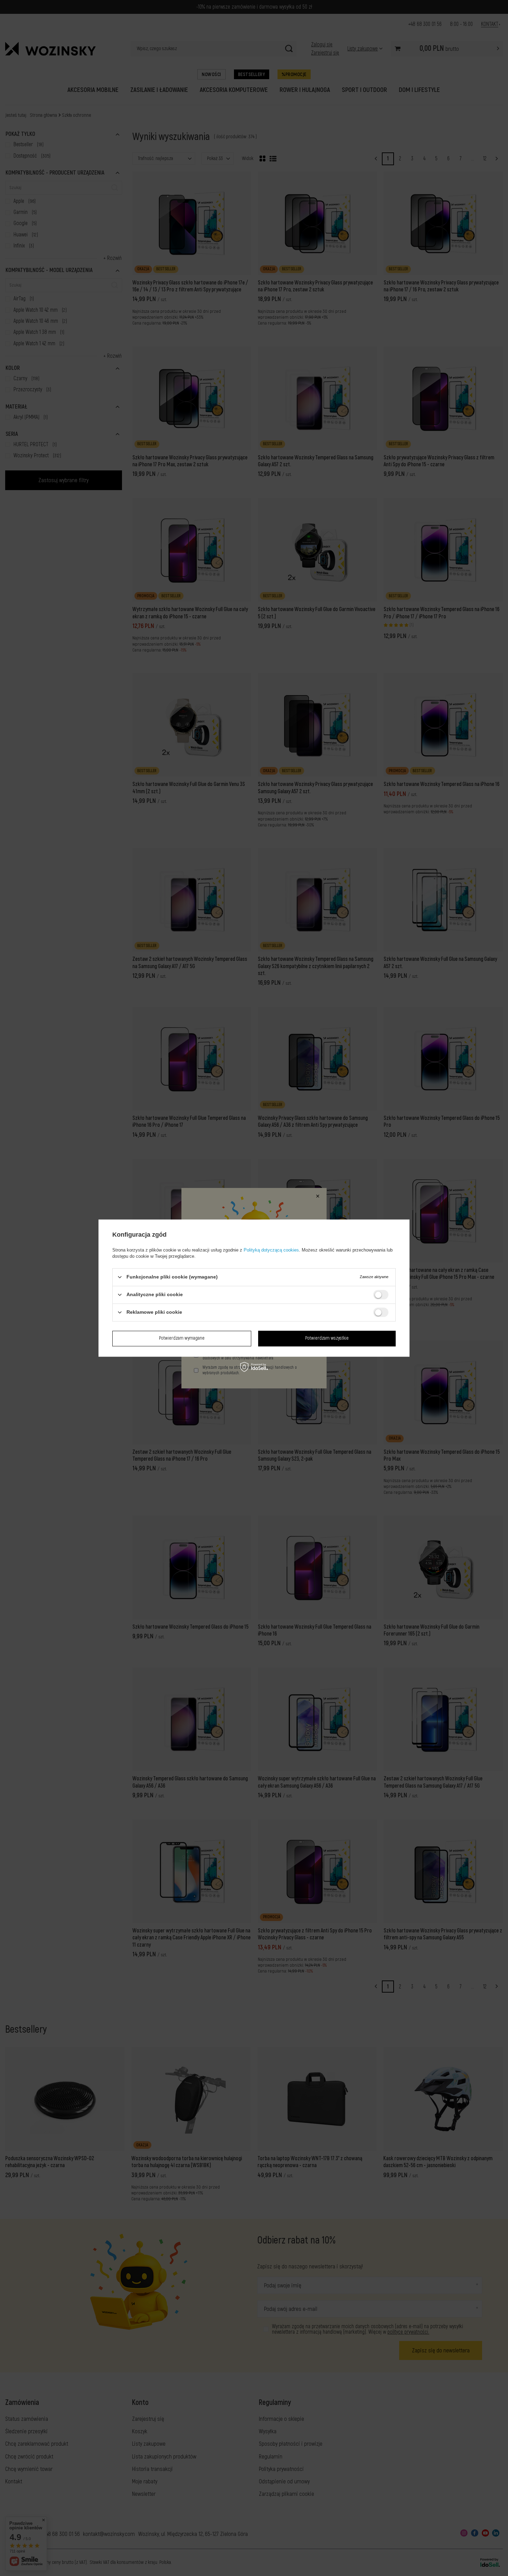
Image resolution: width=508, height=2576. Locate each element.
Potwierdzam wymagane (182, 1338)
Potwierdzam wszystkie (327, 1338)
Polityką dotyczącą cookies (271, 1250)
